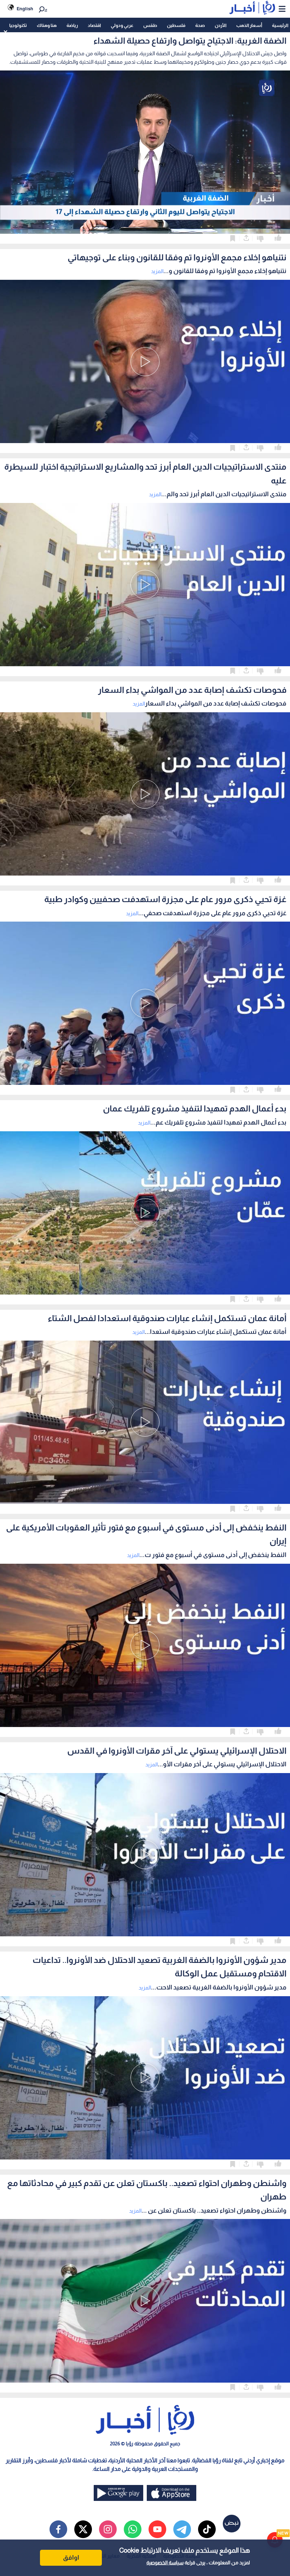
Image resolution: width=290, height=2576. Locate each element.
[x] (83, 2529)
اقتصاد (94, 25)
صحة (200, 25)
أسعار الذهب (249, 25)
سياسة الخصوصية (165, 2563)
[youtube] (157, 2529)
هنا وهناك (47, 25)
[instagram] (108, 2529)
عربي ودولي (122, 25)
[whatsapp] (133, 2529)
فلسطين (176, 25)
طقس (150, 25)
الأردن (221, 25)
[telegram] (182, 2529)
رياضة (72, 25)
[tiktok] (207, 2529)
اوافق (71, 2558)
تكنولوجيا (18, 25)
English (25, 9)
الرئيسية (280, 25)
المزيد (157, 271)
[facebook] (58, 2529)
